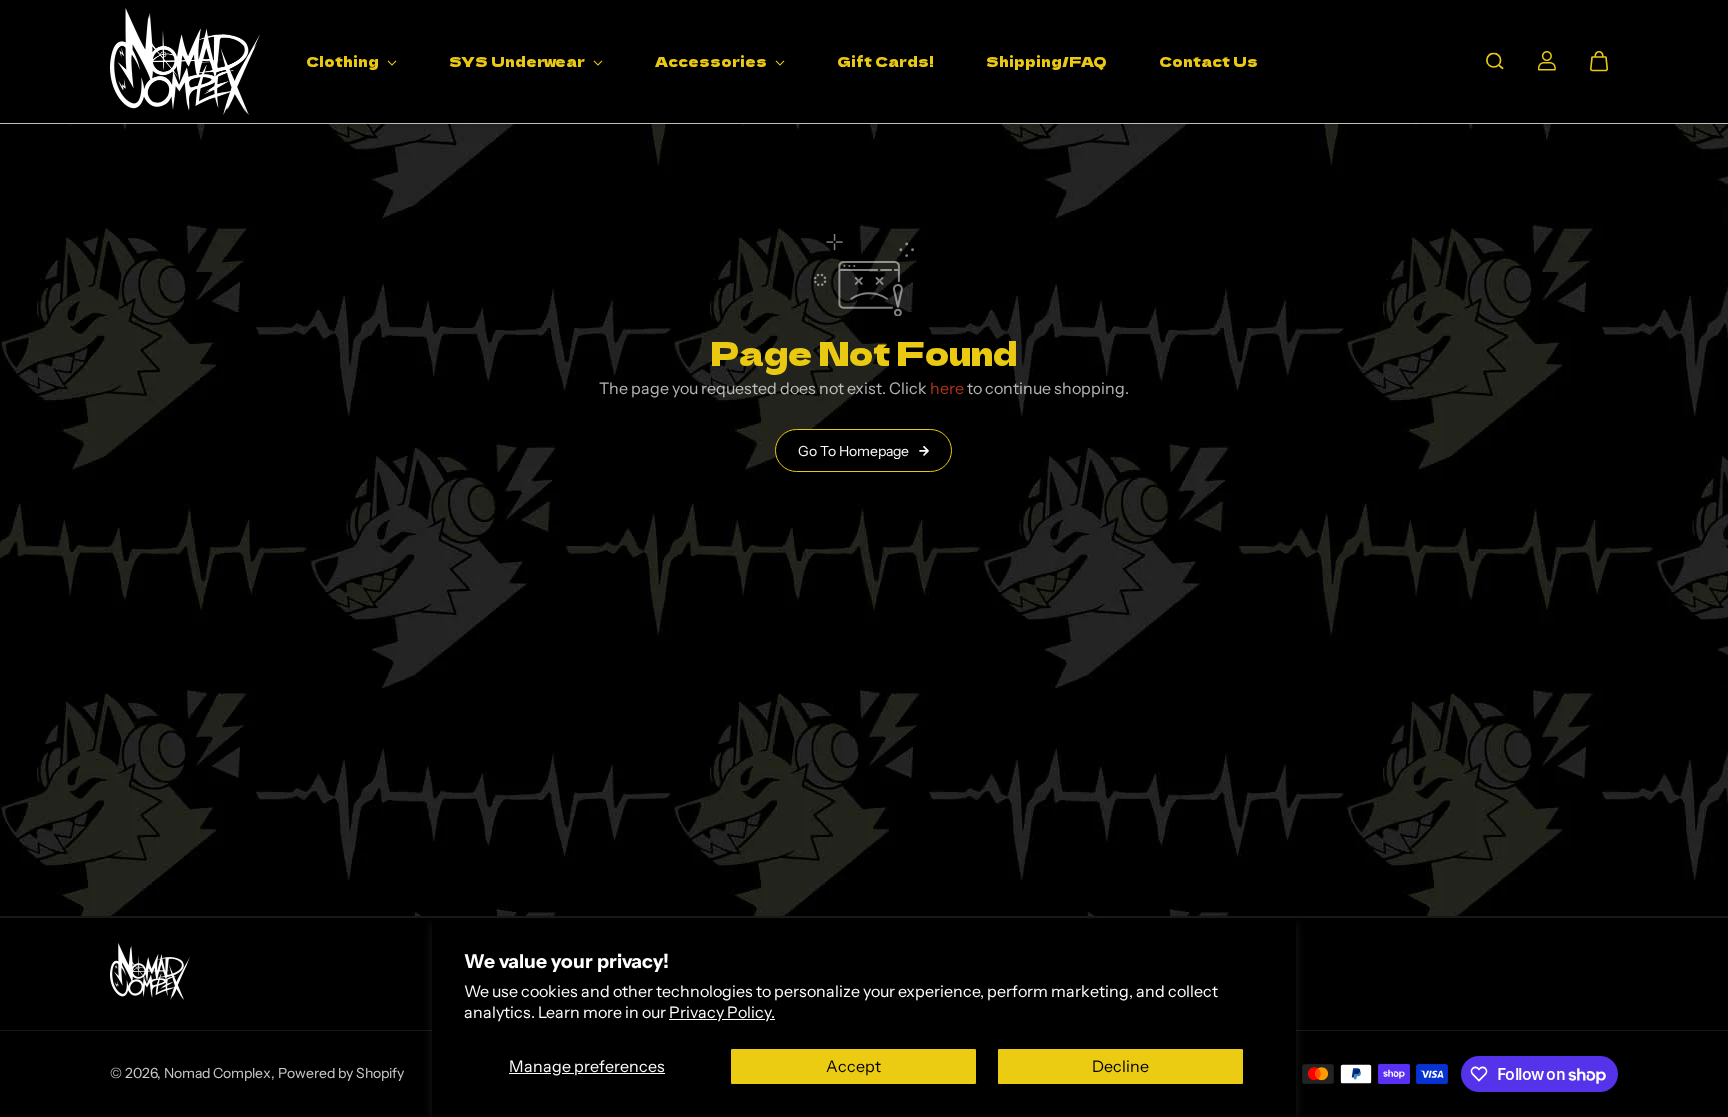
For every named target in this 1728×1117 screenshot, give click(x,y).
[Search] (1495, 61)
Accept (853, 1066)
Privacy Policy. (722, 1012)
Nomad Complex (217, 1073)
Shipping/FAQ (1046, 61)
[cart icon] (1599, 61)
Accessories (712, 61)
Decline (1120, 1066)
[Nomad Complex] (185, 61)
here (947, 388)
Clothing (344, 61)
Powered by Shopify (341, 1073)
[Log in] (1547, 61)
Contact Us (1208, 61)
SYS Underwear (518, 61)
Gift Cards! (885, 61)
